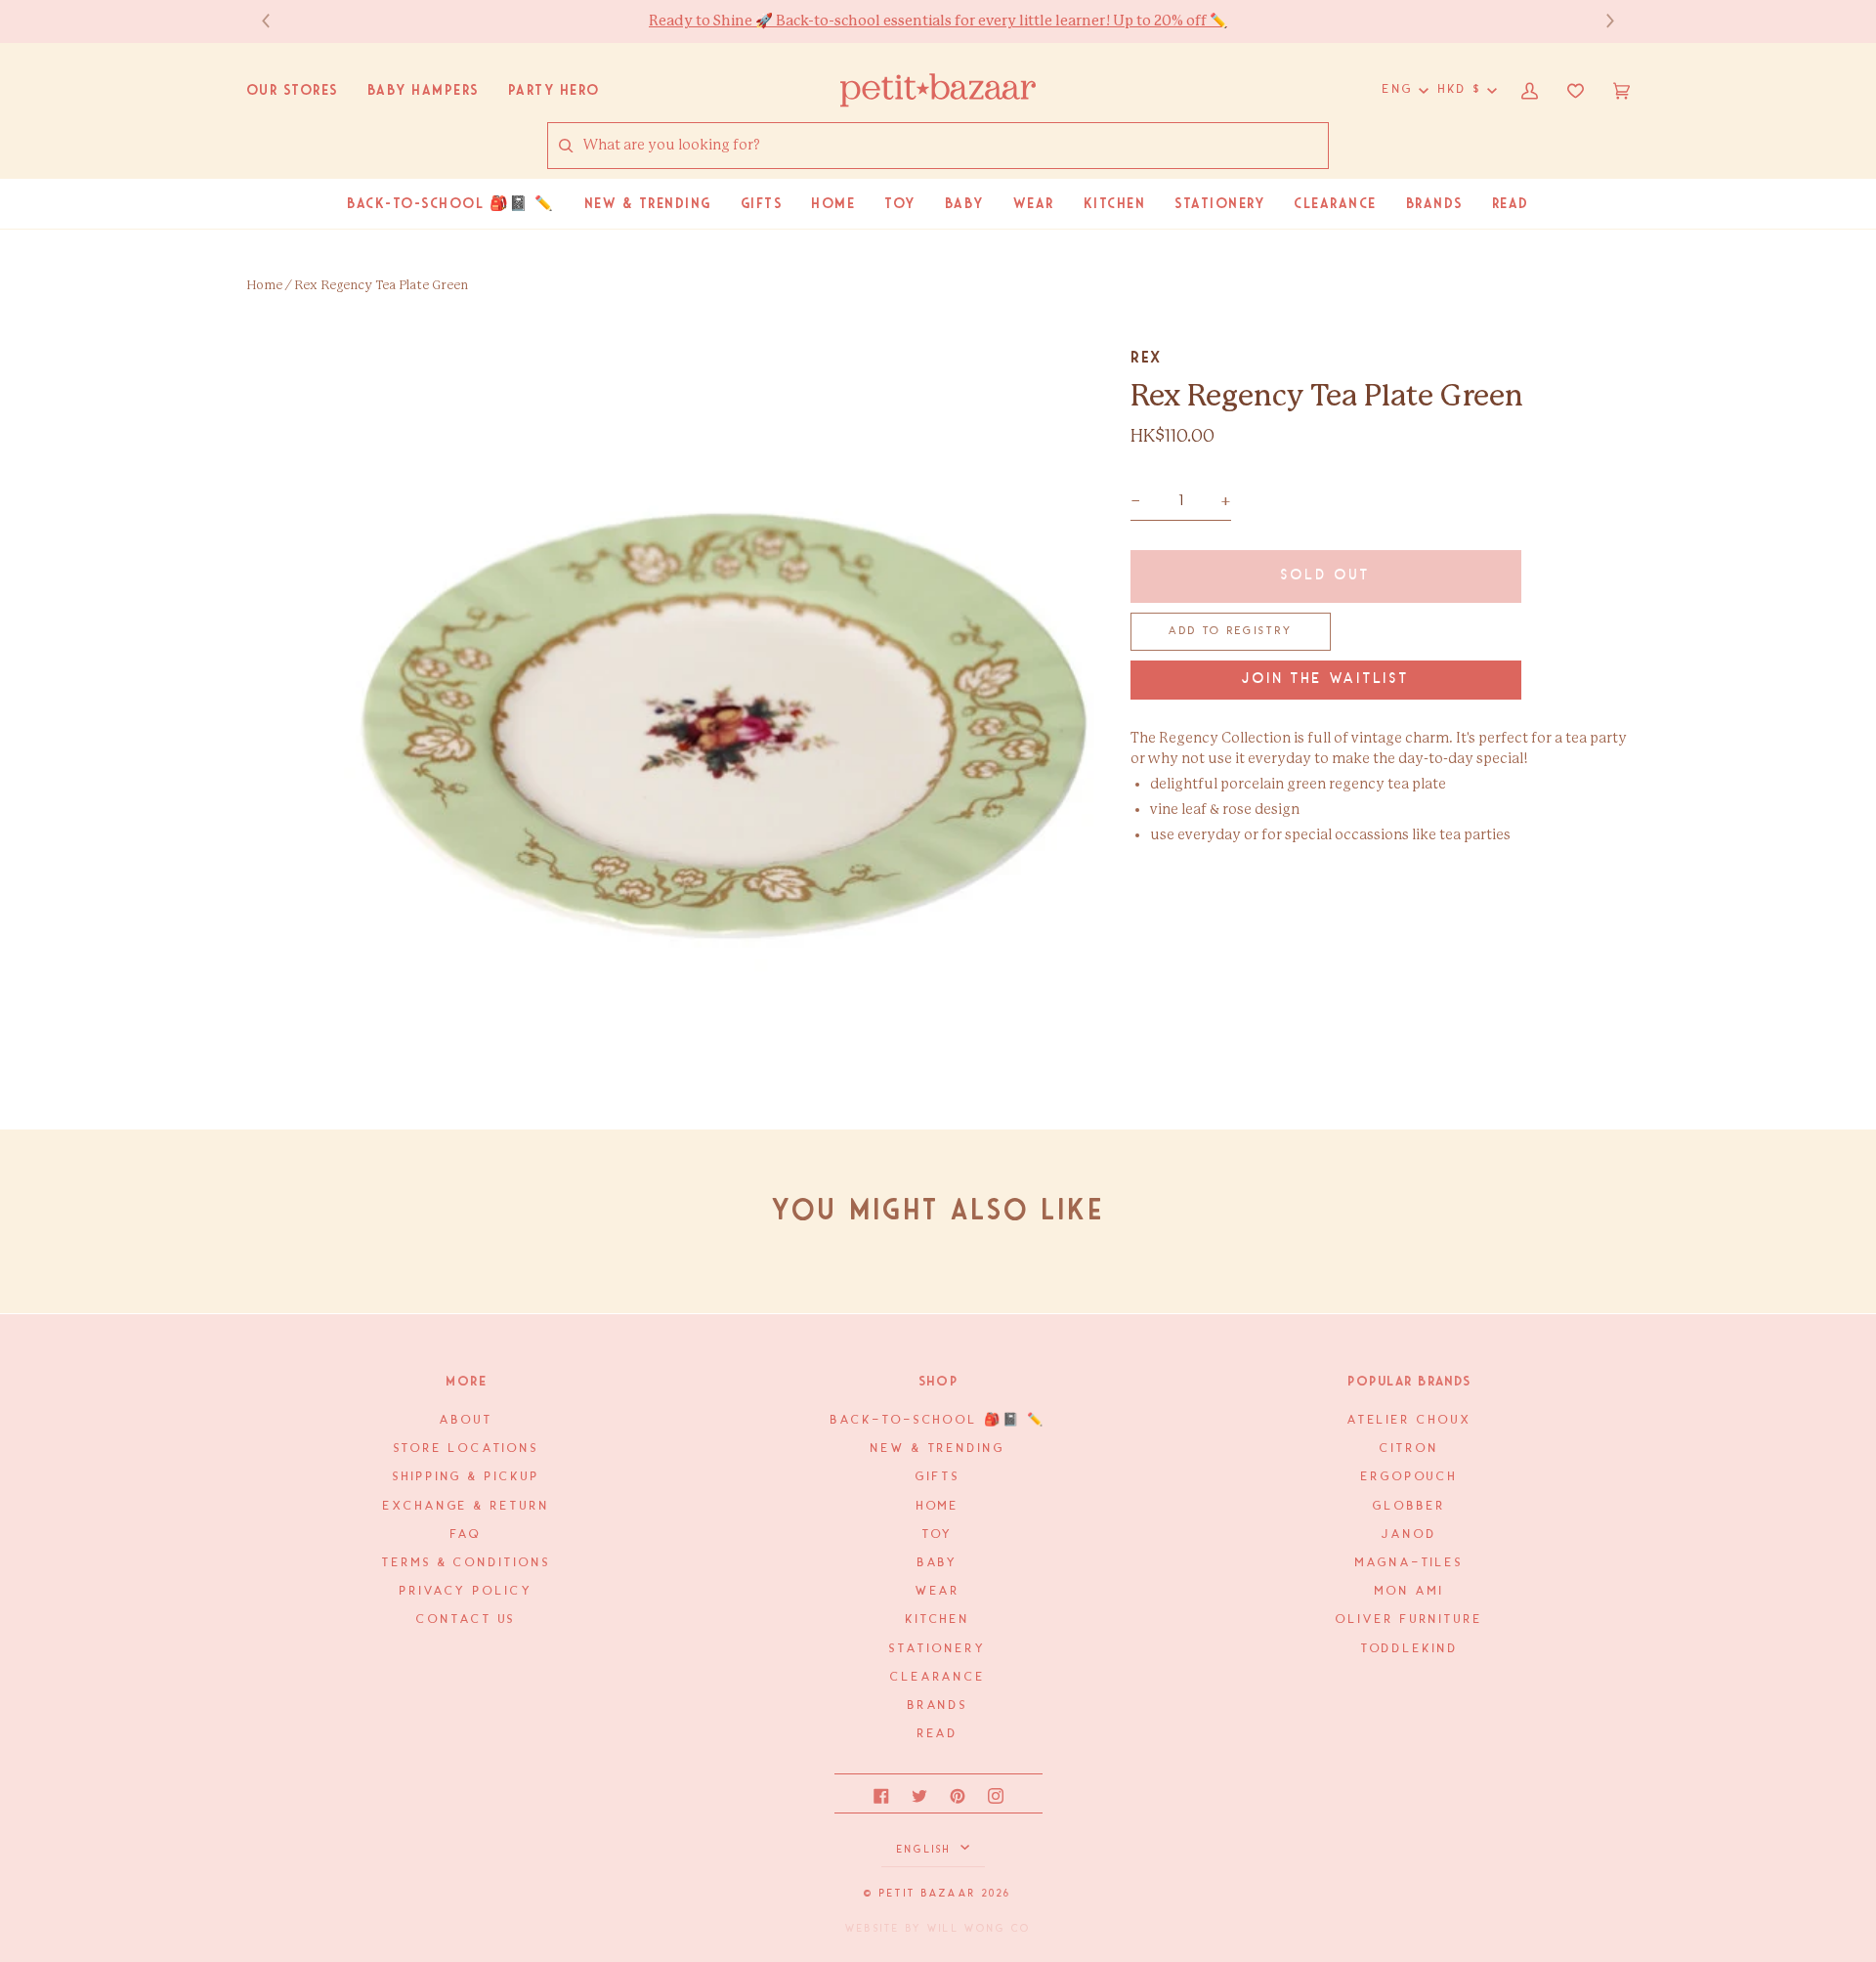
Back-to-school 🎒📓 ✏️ (938, 1420)
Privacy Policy (467, 1591)
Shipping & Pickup (466, 1477)
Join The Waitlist (1326, 680)
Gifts (938, 1477)
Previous (276, 21)
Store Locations (467, 1449)
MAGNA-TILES (1409, 1563)
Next (1600, 21)
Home (264, 286)
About (467, 1420)
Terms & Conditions (466, 1563)
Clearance (938, 1677)
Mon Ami (1409, 1591)
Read (938, 1734)
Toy (938, 1535)
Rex (1146, 357)
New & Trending (938, 1449)
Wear (938, 1591)
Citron (1409, 1449)
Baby (938, 1563)
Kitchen (938, 1620)
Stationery (938, 1649)
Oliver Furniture (1409, 1620)
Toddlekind (1410, 1649)
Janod (1409, 1535)
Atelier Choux (1410, 1420)
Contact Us (466, 1620)
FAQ (466, 1535)
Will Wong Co (979, 1929)
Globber (1409, 1506)
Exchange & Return (466, 1506)
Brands (938, 1706)
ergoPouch (1409, 1477)
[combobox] (955, 146)
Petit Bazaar (928, 1894)
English (927, 1850)
